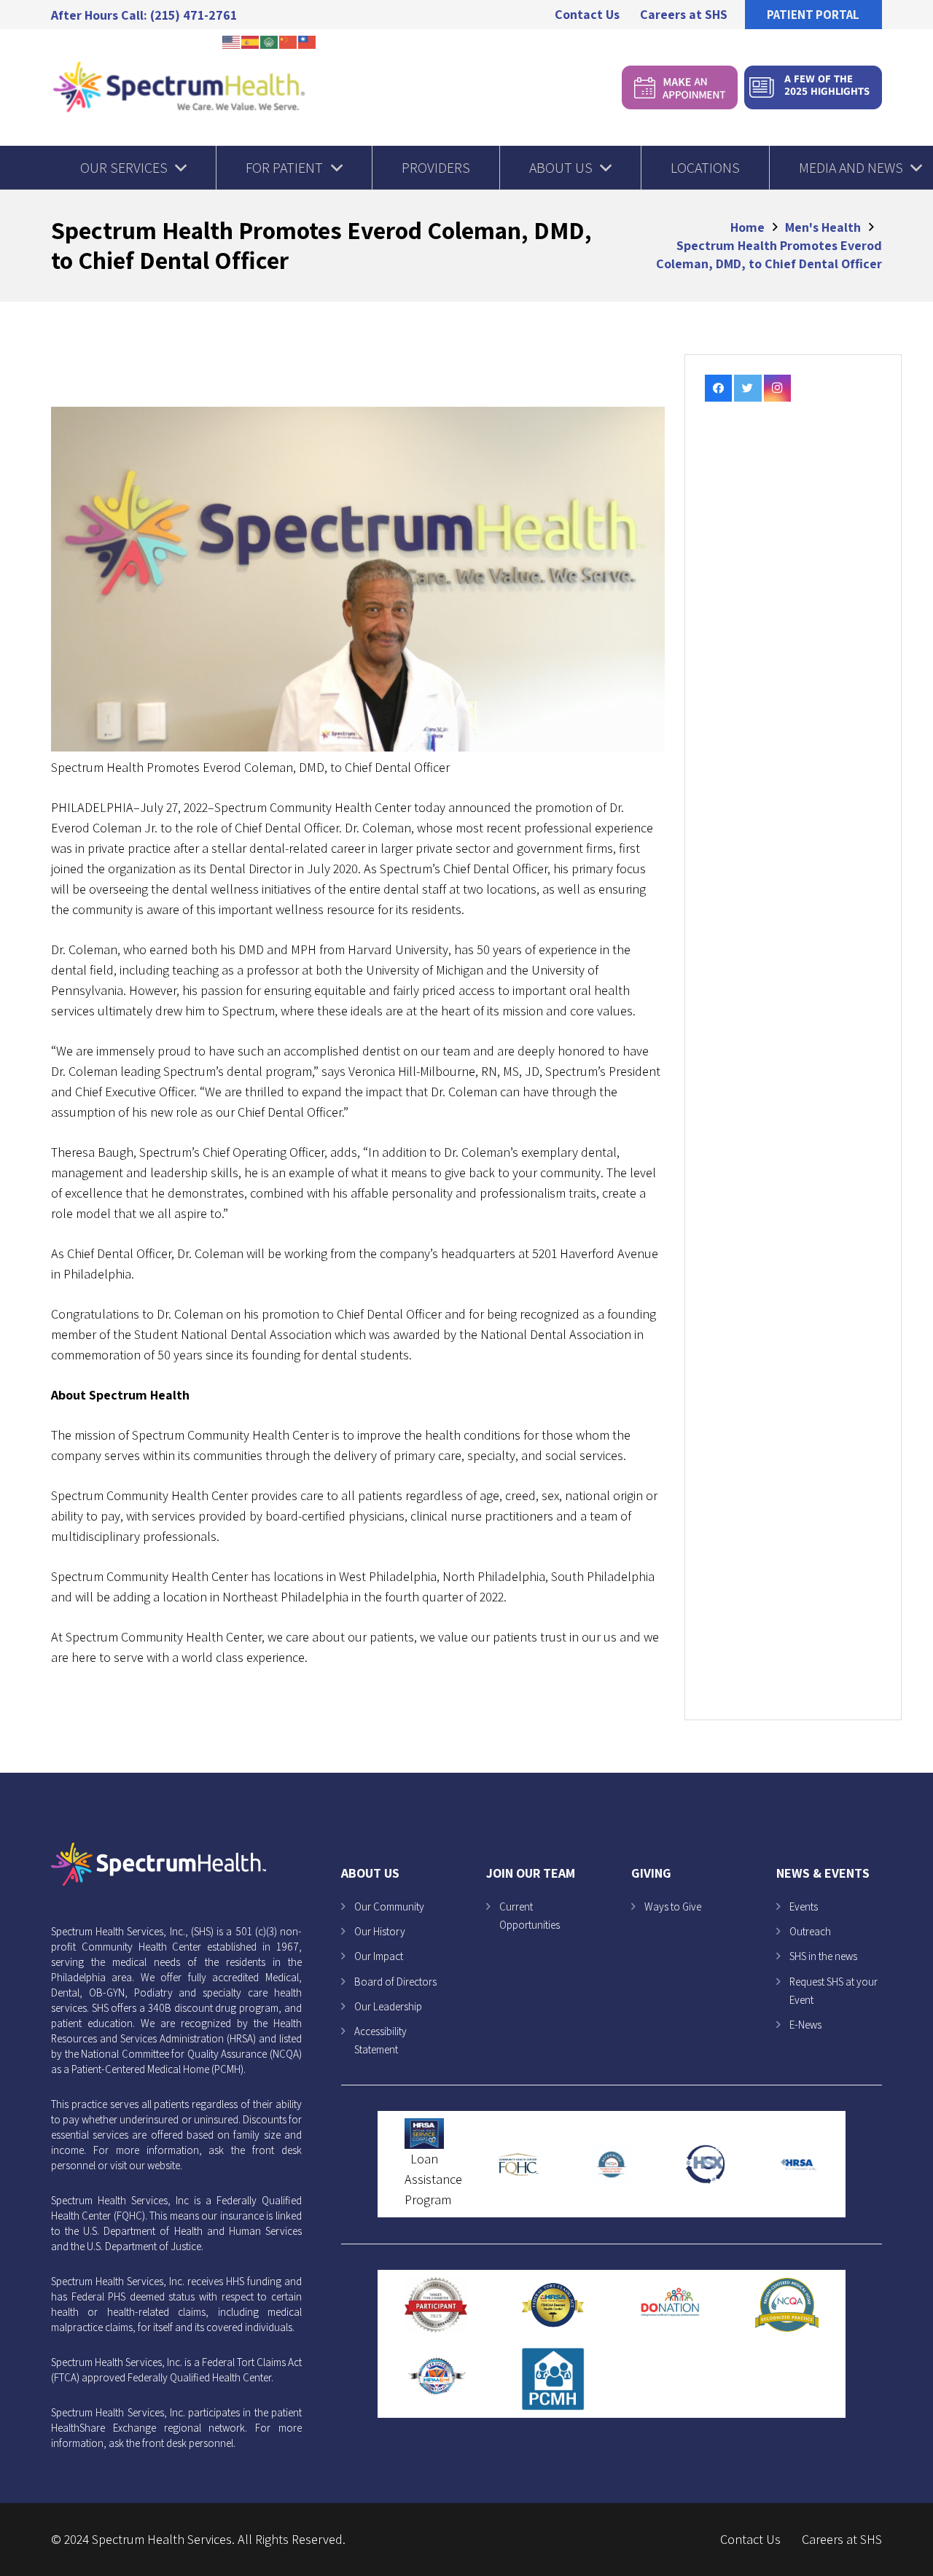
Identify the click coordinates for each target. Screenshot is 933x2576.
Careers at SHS (842, 2539)
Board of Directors (395, 1982)
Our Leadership (388, 2006)
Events (804, 1906)
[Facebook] (719, 389)
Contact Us (750, 2539)
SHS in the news (823, 1956)
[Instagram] (778, 389)
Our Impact (379, 1956)
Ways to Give (673, 1906)
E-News (805, 2025)
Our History (380, 1931)
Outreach (810, 1931)
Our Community (389, 1906)
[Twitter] (748, 389)
